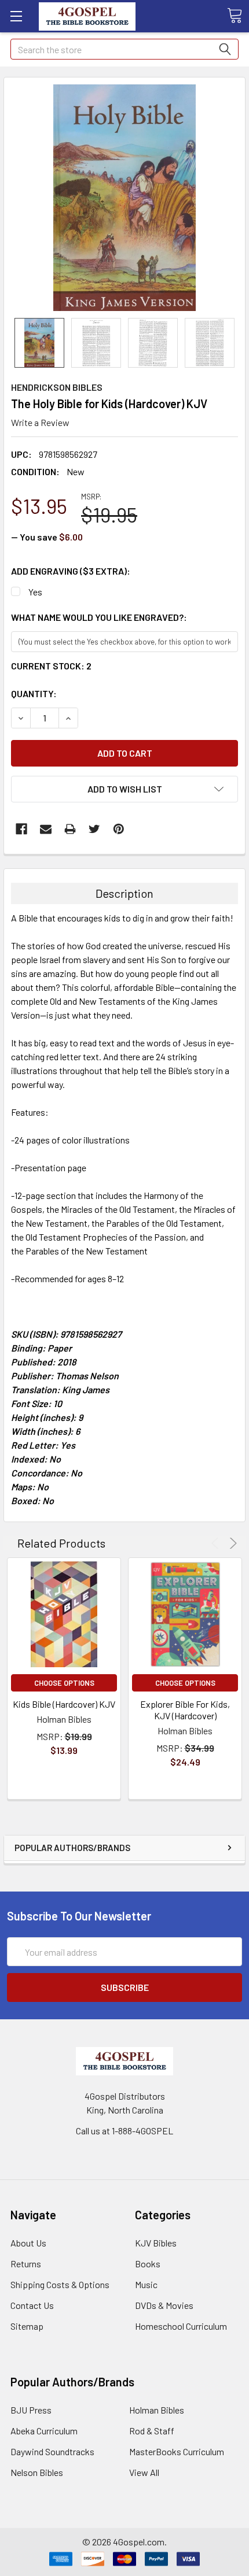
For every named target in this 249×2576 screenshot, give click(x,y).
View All (144, 2472)
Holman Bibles (157, 2410)
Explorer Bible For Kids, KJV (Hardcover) (185, 1710)
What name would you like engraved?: (99, 617)
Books (148, 2264)
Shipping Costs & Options (60, 2284)
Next (231, 1543)
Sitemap (27, 2326)
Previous (217, 1543)
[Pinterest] (119, 829)
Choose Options (64, 1683)
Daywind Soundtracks (52, 2451)
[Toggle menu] (16, 16)
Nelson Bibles (37, 2472)
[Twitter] (94, 829)
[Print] (70, 829)
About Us (28, 2243)
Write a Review (40, 422)
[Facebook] (21, 829)
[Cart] (235, 16)
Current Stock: (51, 666)
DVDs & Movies (164, 2305)
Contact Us (32, 2305)
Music (146, 2284)
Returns (26, 2264)
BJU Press (31, 2410)
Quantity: (34, 693)
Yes (35, 592)
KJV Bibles (156, 2243)
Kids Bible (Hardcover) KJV (64, 1704)
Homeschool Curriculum (181, 2326)
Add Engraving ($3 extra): (71, 571)
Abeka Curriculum (44, 2431)
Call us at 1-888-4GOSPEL (124, 2131)
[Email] (46, 829)
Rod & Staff (152, 2431)
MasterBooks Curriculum (177, 2451)
